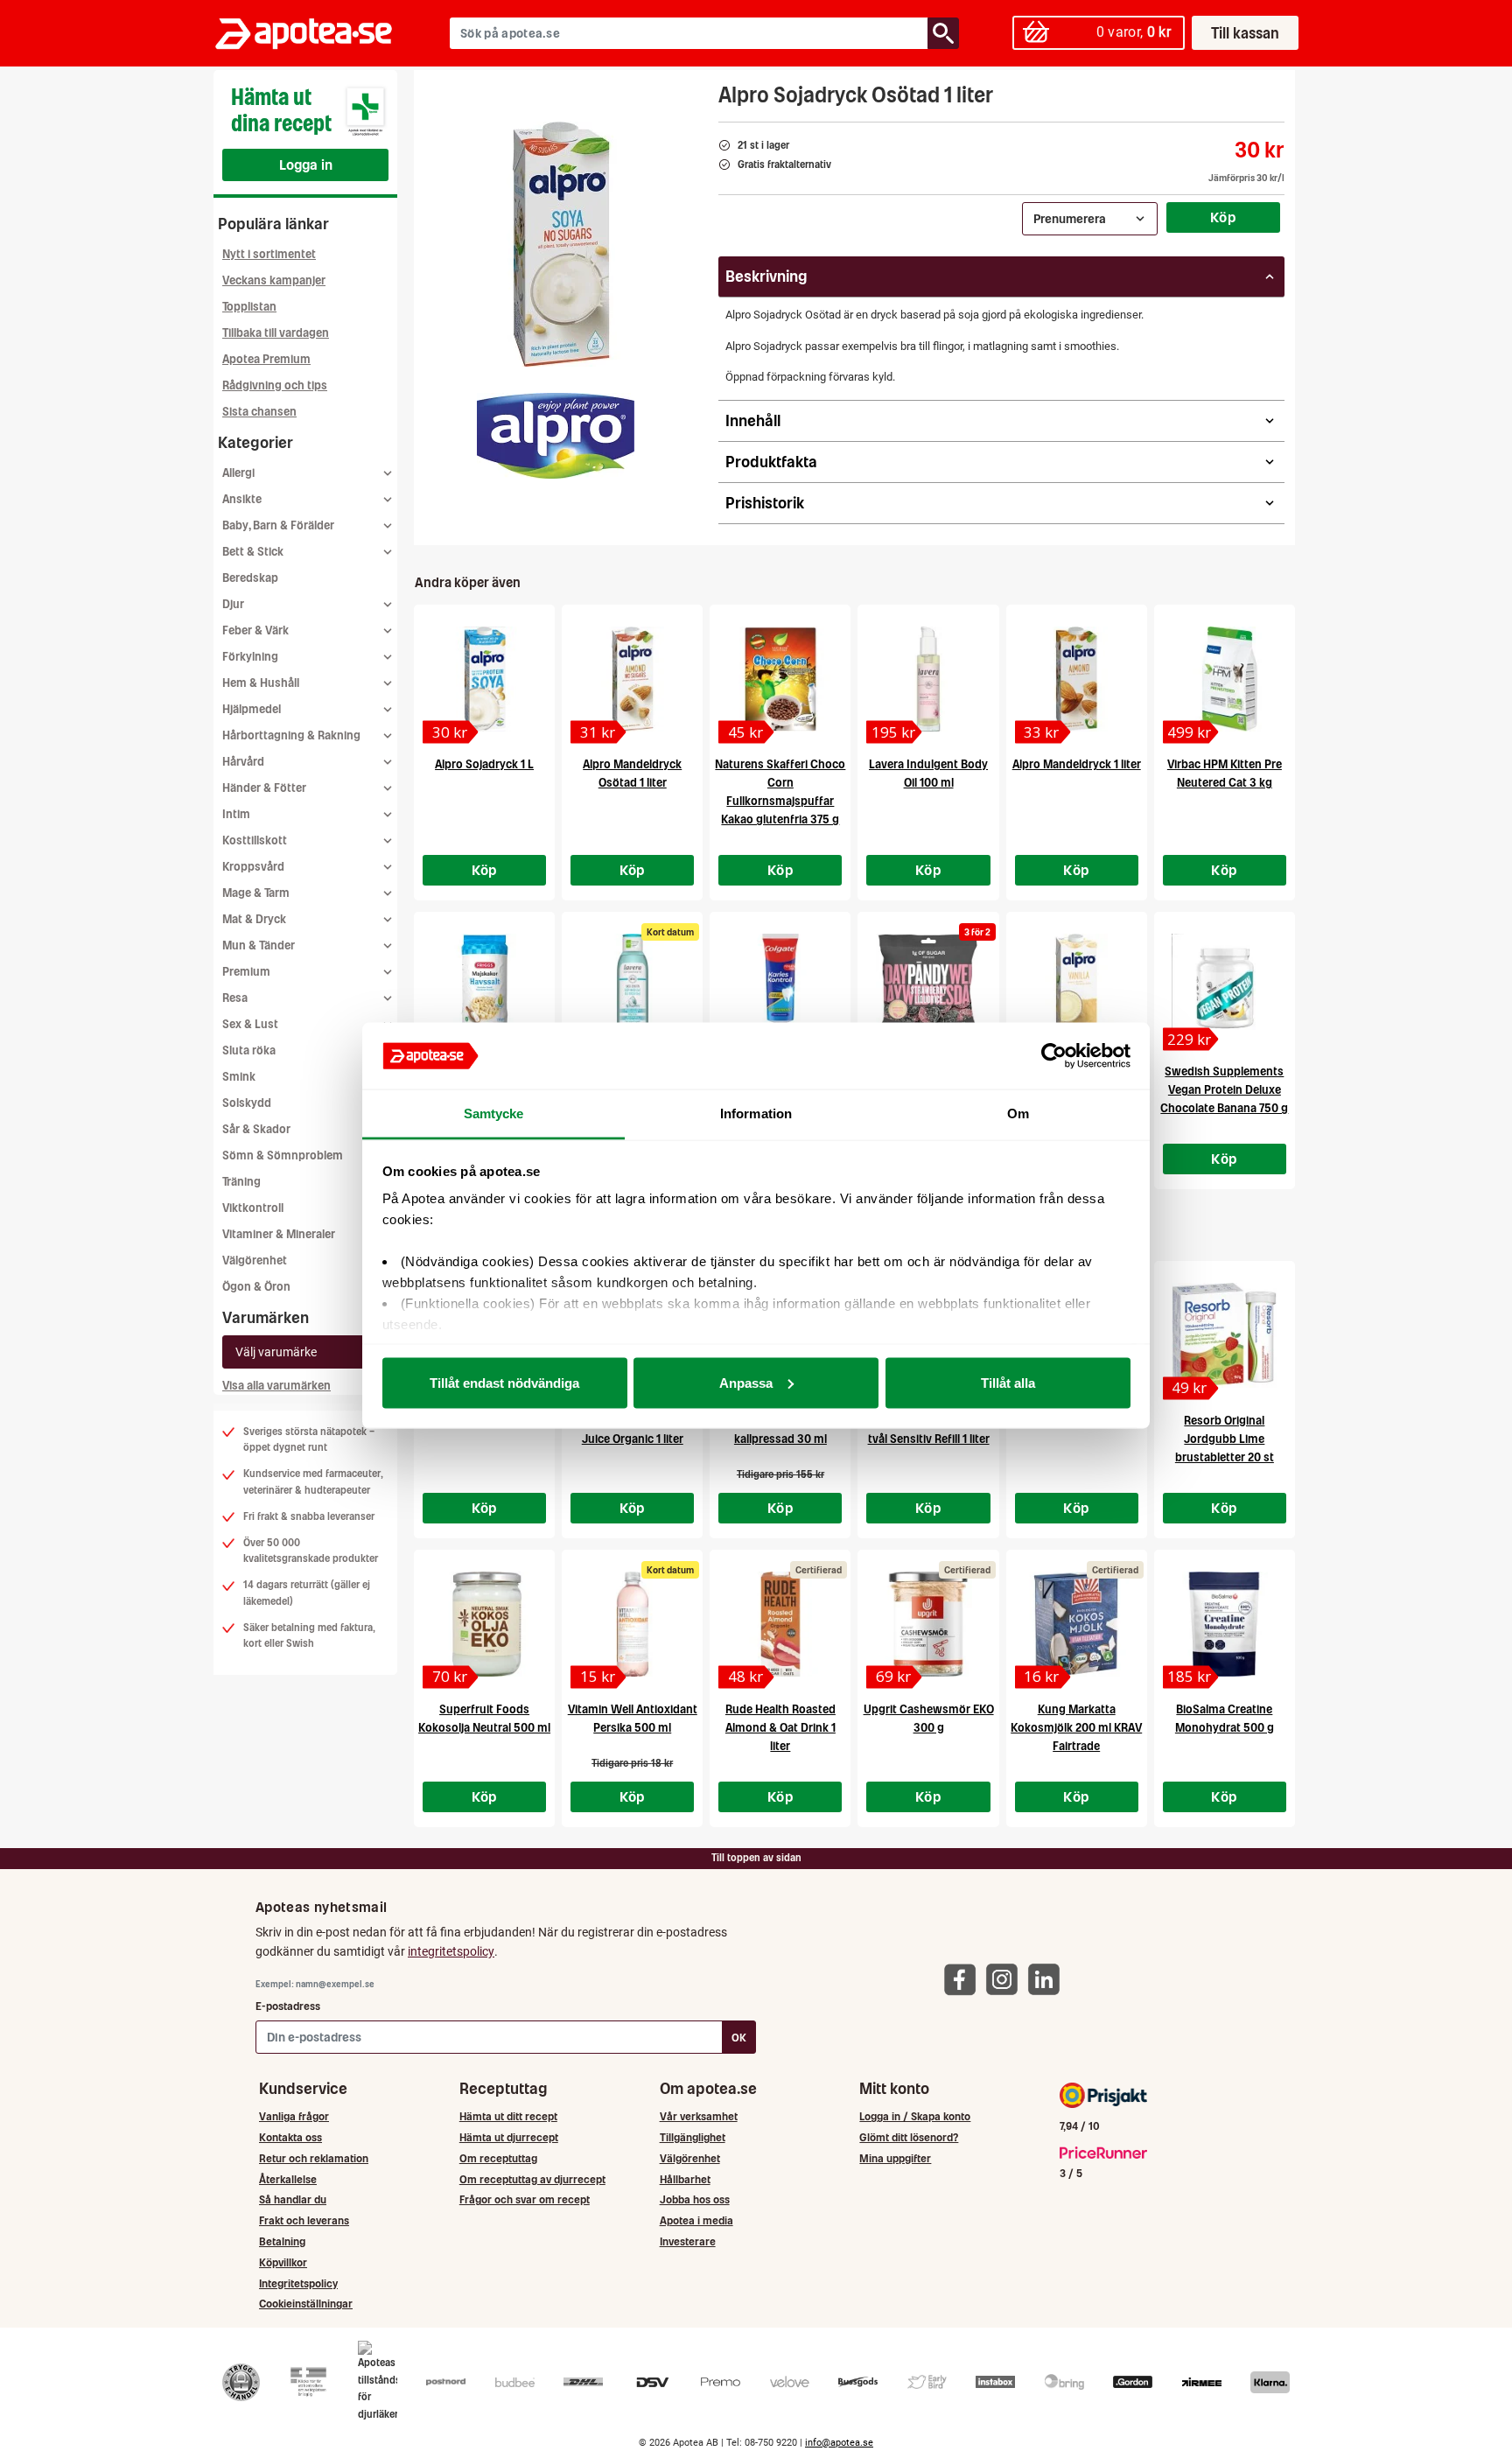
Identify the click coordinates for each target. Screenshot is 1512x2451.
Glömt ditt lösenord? (909, 2137)
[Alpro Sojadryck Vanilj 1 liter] (1077, 986)
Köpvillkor (283, 2262)
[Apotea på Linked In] (1048, 1978)
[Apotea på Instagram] (1006, 1978)
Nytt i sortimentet (269, 254)
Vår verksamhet (699, 2116)
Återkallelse (288, 2179)
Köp (1223, 217)
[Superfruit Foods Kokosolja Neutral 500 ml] (484, 1624)
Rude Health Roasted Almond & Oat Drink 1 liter (780, 1728)
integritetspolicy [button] (451, 1951)
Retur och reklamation (314, 2158)
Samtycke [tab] (494, 1113)
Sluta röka (249, 1050)
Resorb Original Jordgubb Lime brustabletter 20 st (1225, 1439)
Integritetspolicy (298, 2283)
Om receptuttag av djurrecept (532, 2179)
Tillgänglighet (693, 2137)
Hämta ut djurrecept (509, 2137)
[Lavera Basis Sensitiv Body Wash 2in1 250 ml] (632, 986)
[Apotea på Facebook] (964, 1978)
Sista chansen (259, 412)
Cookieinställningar (306, 2304)
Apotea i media (696, 2220)
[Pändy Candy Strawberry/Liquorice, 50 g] (928, 986)
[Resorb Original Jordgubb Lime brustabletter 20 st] (1225, 1335)
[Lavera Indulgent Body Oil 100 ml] (928, 679)
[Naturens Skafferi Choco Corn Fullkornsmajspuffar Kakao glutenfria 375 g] (780, 679)
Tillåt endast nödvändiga (504, 1382)
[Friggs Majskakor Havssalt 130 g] (484, 986)
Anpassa (746, 1382)
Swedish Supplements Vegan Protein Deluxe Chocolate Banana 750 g (1224, 1090)
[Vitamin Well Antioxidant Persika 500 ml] (632, 1624)
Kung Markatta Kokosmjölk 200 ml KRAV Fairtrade (1076, 1728)
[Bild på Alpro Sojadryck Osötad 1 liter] (561, 244)
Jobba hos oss (695, 2199)
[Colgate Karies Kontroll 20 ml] (780, 986)
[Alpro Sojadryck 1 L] (484, 679)
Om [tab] (1018, 1113)
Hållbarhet (685, 2179)
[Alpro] (556, 436)
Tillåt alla (1008, 1382)
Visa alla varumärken (276, 1386)
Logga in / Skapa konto (915, 2116)
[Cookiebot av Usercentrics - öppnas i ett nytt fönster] (1054, 1056)
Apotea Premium (266, 359)
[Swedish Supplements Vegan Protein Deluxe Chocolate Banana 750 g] (1225, 986)
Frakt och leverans (304, 2220)
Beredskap (250, 578)
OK (739, 2038)
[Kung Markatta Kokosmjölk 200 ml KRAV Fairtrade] (1077, 1624)
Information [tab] (756, 1113)
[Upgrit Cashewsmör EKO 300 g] (928, 1624)
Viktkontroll (253, 1208)
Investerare (688, 2241)
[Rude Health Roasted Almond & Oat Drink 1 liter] (780, 1624)
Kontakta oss (290, 2137)
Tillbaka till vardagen (276, 333)
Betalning (282, 2241)
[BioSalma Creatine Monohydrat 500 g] (1225, 1624)
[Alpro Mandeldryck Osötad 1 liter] (632, 679)
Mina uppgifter (895, 2158)
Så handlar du (293, 2199)
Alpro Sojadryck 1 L (484, 764)
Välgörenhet (255, 1261)
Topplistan (249, 307)
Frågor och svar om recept (525, 2199)
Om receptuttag (498, 2158)
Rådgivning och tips (275, 385)
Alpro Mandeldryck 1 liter (1077, 764)
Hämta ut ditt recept (508, 2116)
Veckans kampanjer (274, 280)
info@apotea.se (839, 2443)
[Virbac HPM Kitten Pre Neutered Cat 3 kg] (1225, 679)
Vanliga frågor (294, 2116)
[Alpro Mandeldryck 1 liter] (1077, 679)
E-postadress (288, 2006)
